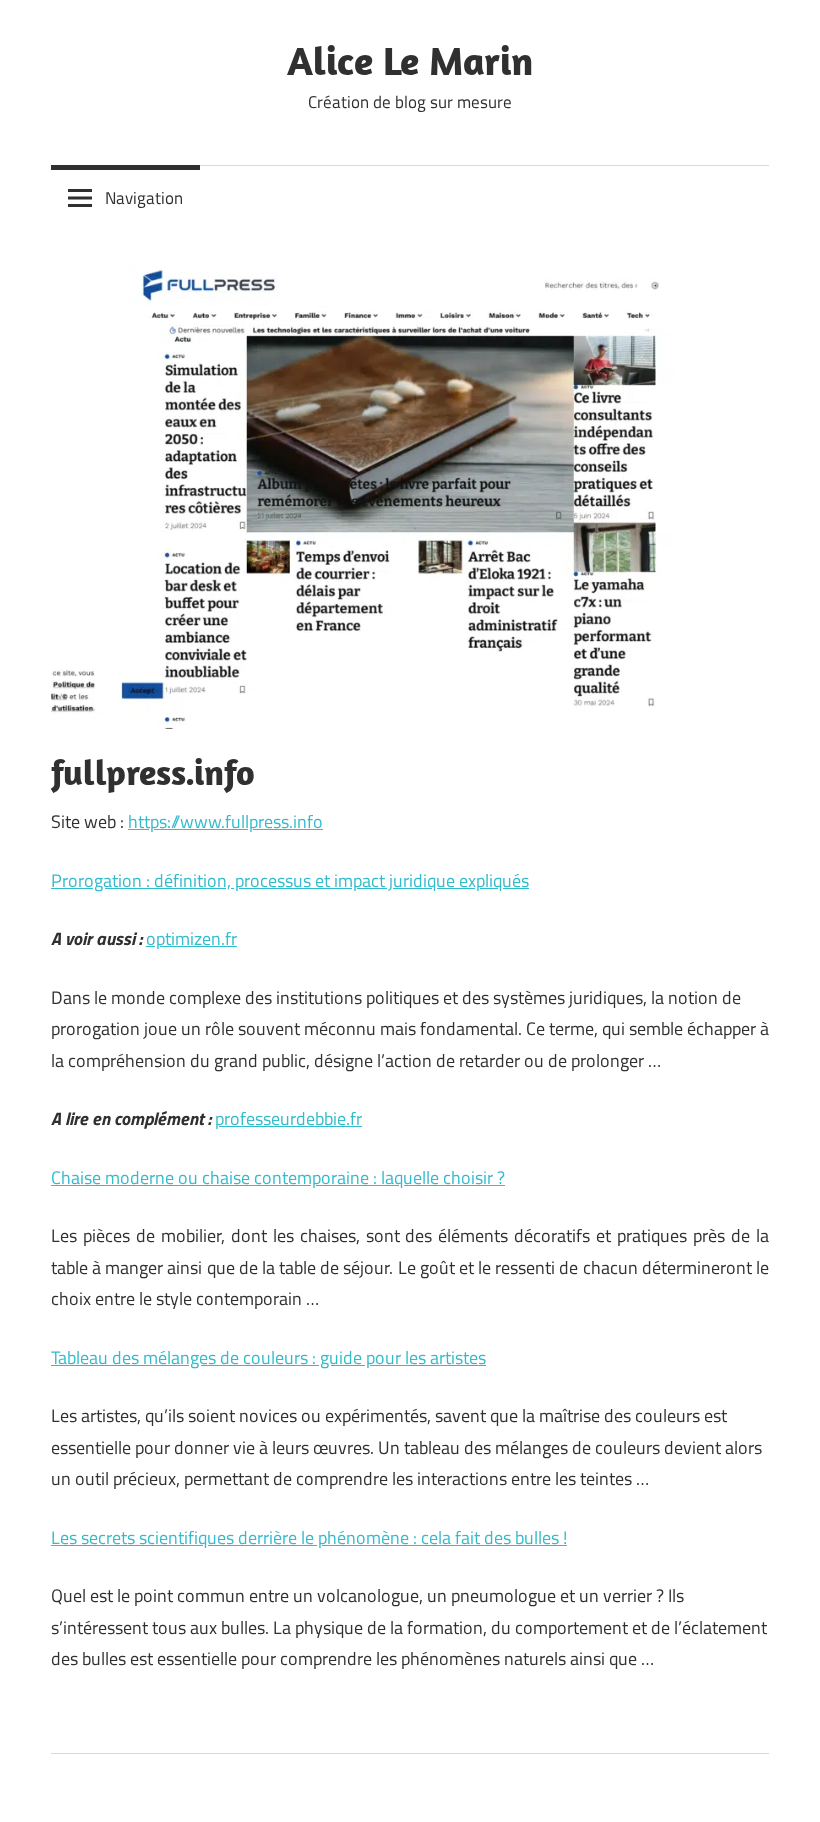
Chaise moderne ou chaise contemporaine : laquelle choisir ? (278, 1177)
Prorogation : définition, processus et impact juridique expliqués (290, 880)
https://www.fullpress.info (225, 821)
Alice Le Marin (410, 60)
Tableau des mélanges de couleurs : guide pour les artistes (268, 1357)
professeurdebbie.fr (288, 1118)
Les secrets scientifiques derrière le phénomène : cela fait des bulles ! (309, 1537)
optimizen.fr (191, 938)
